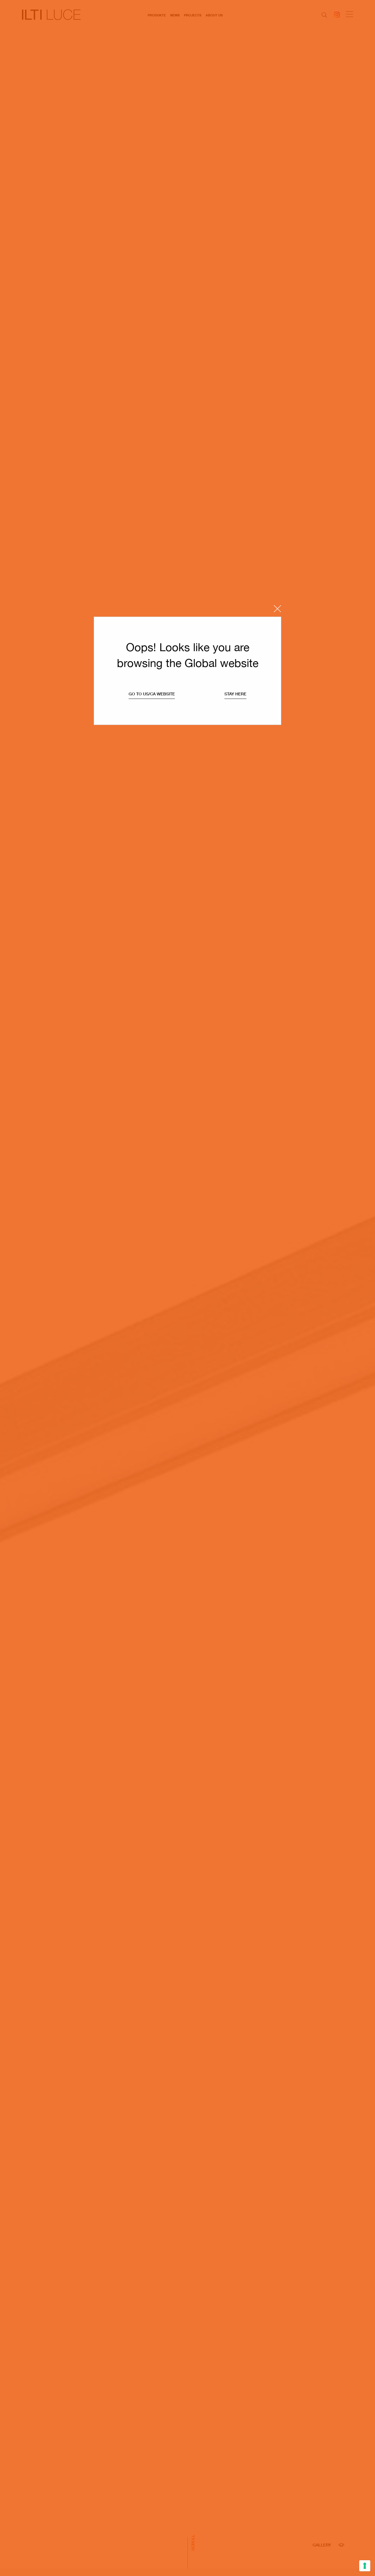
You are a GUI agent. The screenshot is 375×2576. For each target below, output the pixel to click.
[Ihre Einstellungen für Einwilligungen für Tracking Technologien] (365, 2566)
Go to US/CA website (152, 694)
